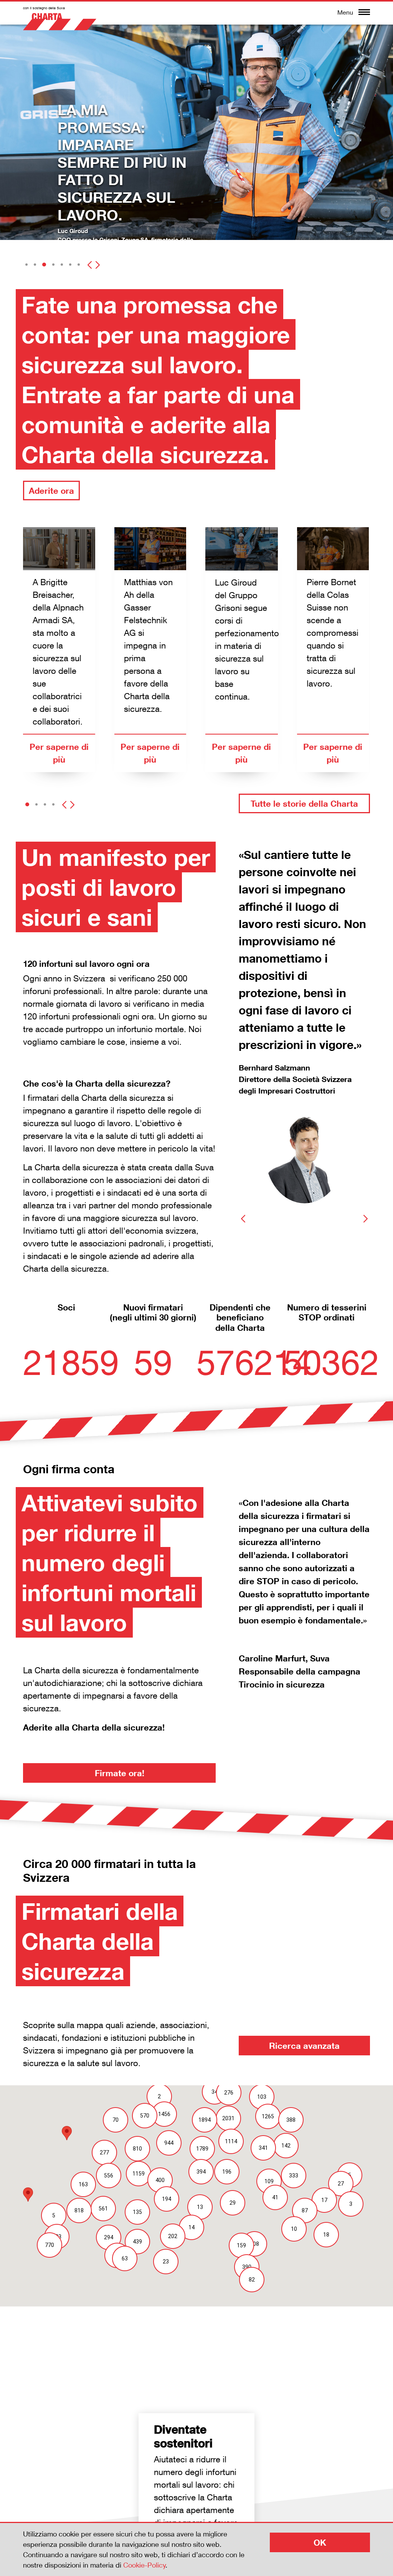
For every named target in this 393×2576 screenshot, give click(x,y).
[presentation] (90, 262)
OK (320, 2542)
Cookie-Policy (144, 2565)
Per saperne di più (59, 753)
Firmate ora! (120, 1773)
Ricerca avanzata (304, 2046)
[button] (26, 265)
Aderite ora (51, 491)
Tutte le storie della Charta (304, 803)
